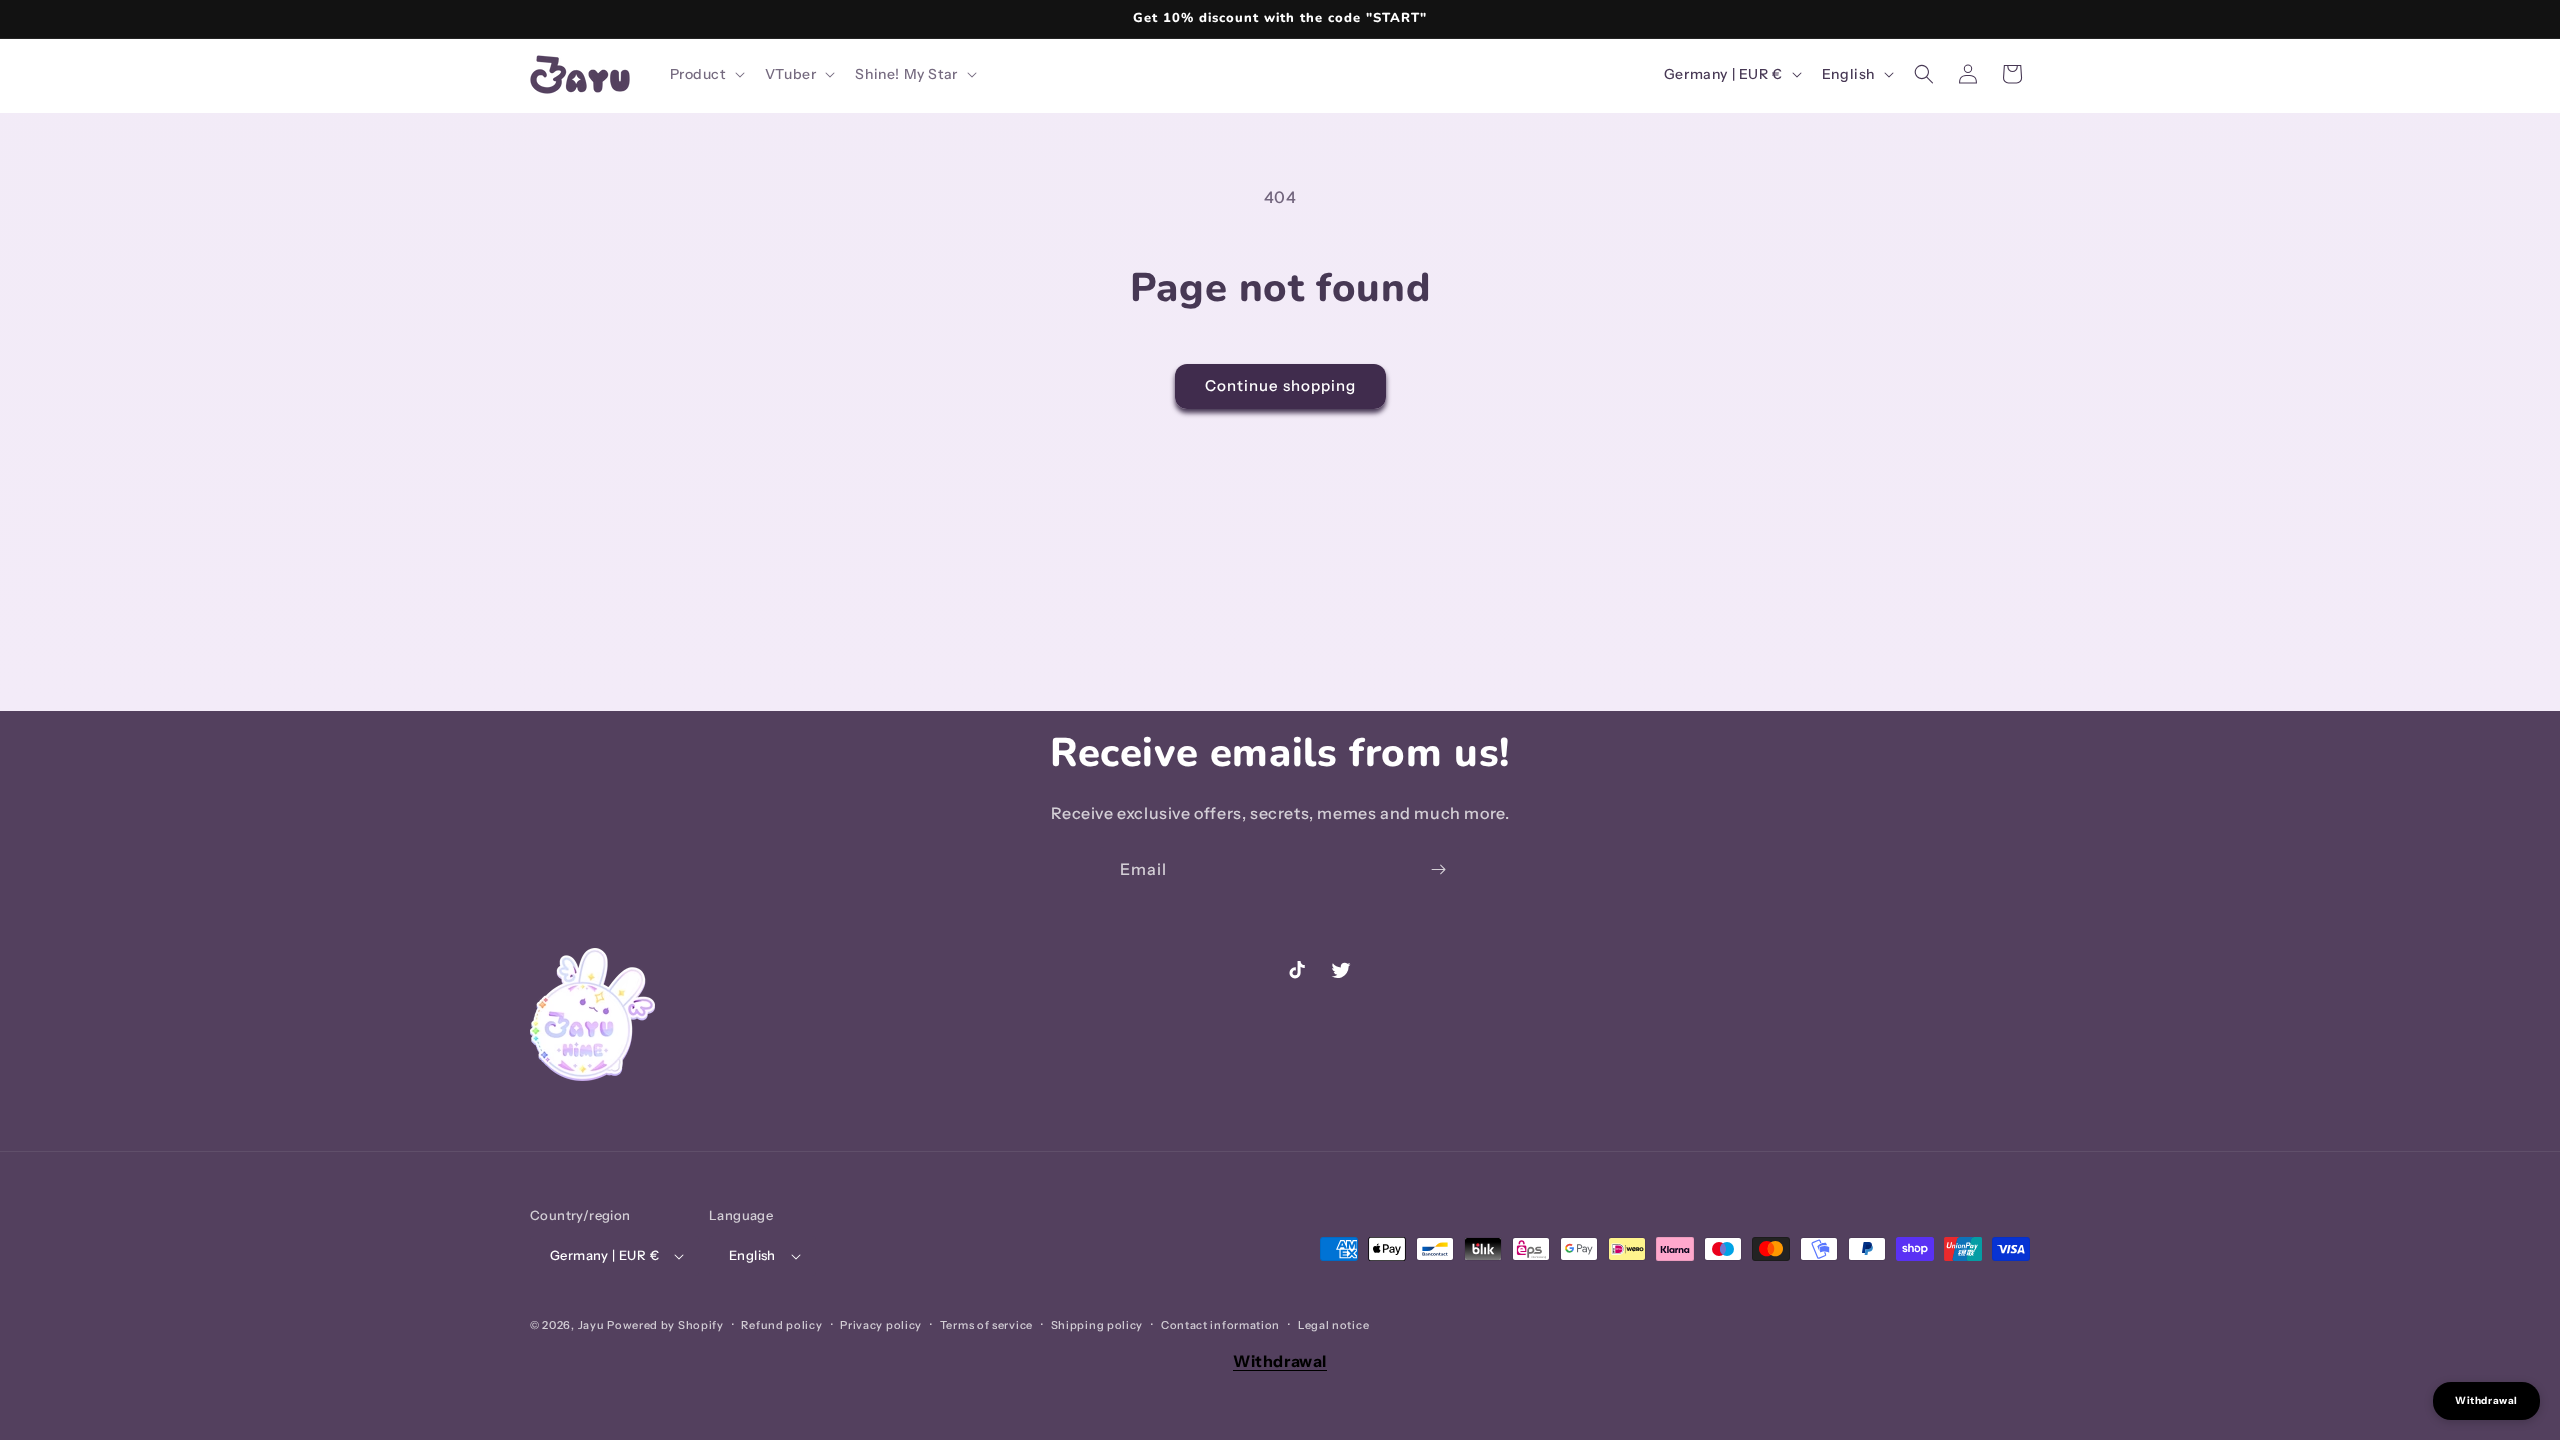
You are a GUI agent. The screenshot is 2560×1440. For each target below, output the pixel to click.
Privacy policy (881, 1325)
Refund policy (781, 1325)
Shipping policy (1097, 1325)
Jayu (591, 1325)
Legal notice (1333, 1325)
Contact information (1220, 1325)
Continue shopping (1280, 385)
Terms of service (986, 1325)
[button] (705, 74)
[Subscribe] (1438, 869)
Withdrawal (1280, 1361)
